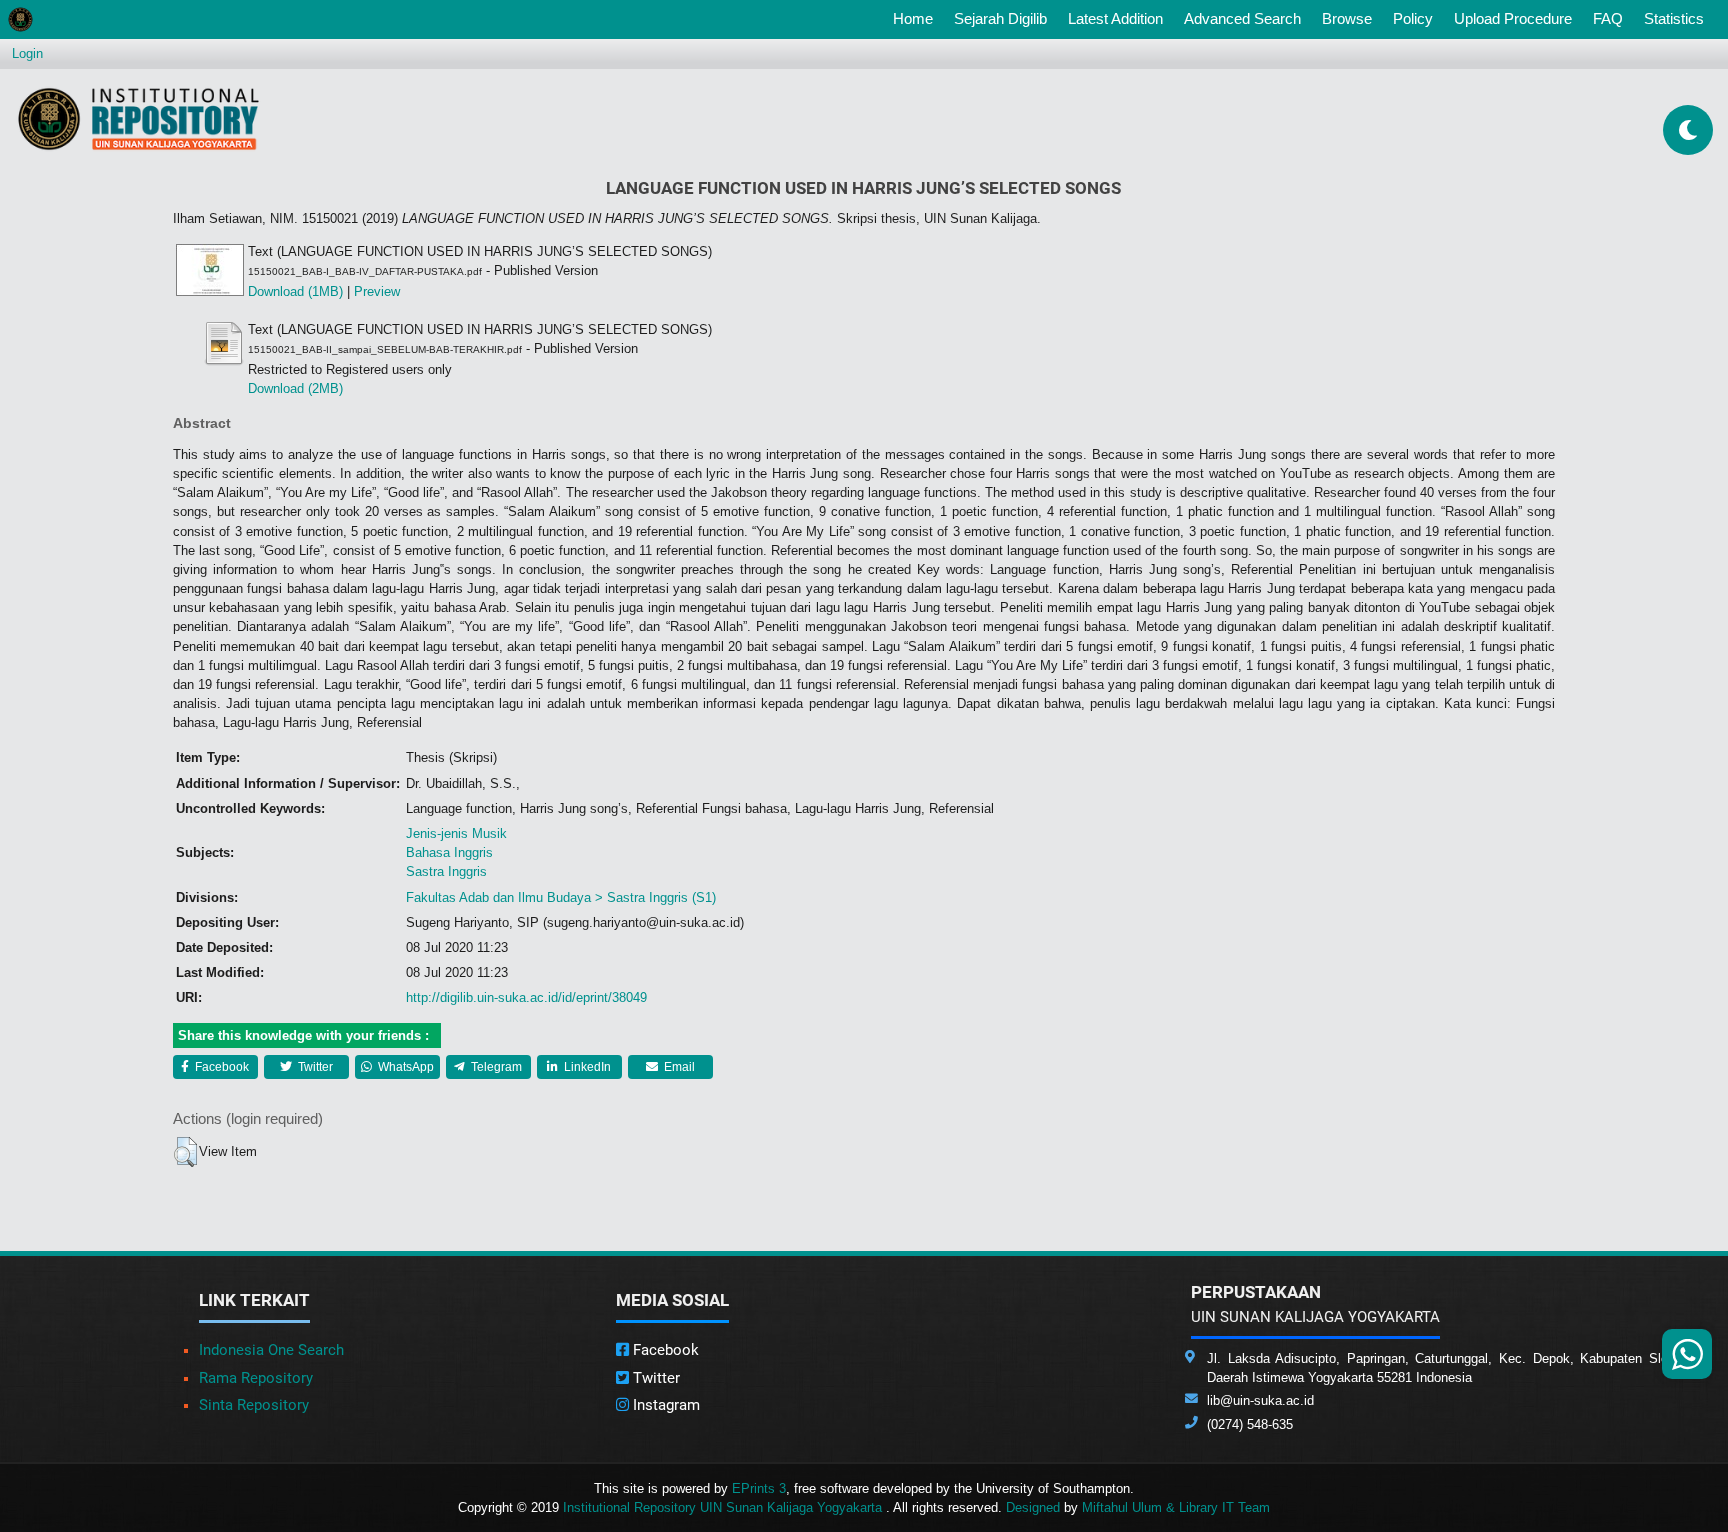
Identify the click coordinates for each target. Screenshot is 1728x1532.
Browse (1347, 18)
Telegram (495, 1067)
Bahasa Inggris (449, 852)
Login (27, 53)
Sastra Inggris (446, 871)
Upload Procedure (1513, 18)
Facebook (220, 1067)
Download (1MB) (295, 291)
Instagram (664, 1405)
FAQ (1608, 18)
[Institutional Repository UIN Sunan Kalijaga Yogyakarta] (138, 118)
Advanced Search (1242, 18)
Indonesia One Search (271, 1350)
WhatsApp (404, 1067)
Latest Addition (1115, 18)
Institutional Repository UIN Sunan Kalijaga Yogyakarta (724, 1507)
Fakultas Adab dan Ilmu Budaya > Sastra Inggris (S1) (561, 897)
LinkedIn (586, 1067)
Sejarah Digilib (1000, 18)
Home (917, 18)
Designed (1033, 1507)
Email (678, 1067)
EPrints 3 (759, 1488)
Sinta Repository (254, 1405)
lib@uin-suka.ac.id (1260, 1400)
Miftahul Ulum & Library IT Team (1176, 1507)
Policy (1413, 18)
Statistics (1674, 18)
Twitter (314, 1067)
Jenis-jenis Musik (456, 833)
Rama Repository (256, 1378)
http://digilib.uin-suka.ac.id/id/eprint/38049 (526, 997)
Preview (377, 291)
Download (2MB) (295, 388)
